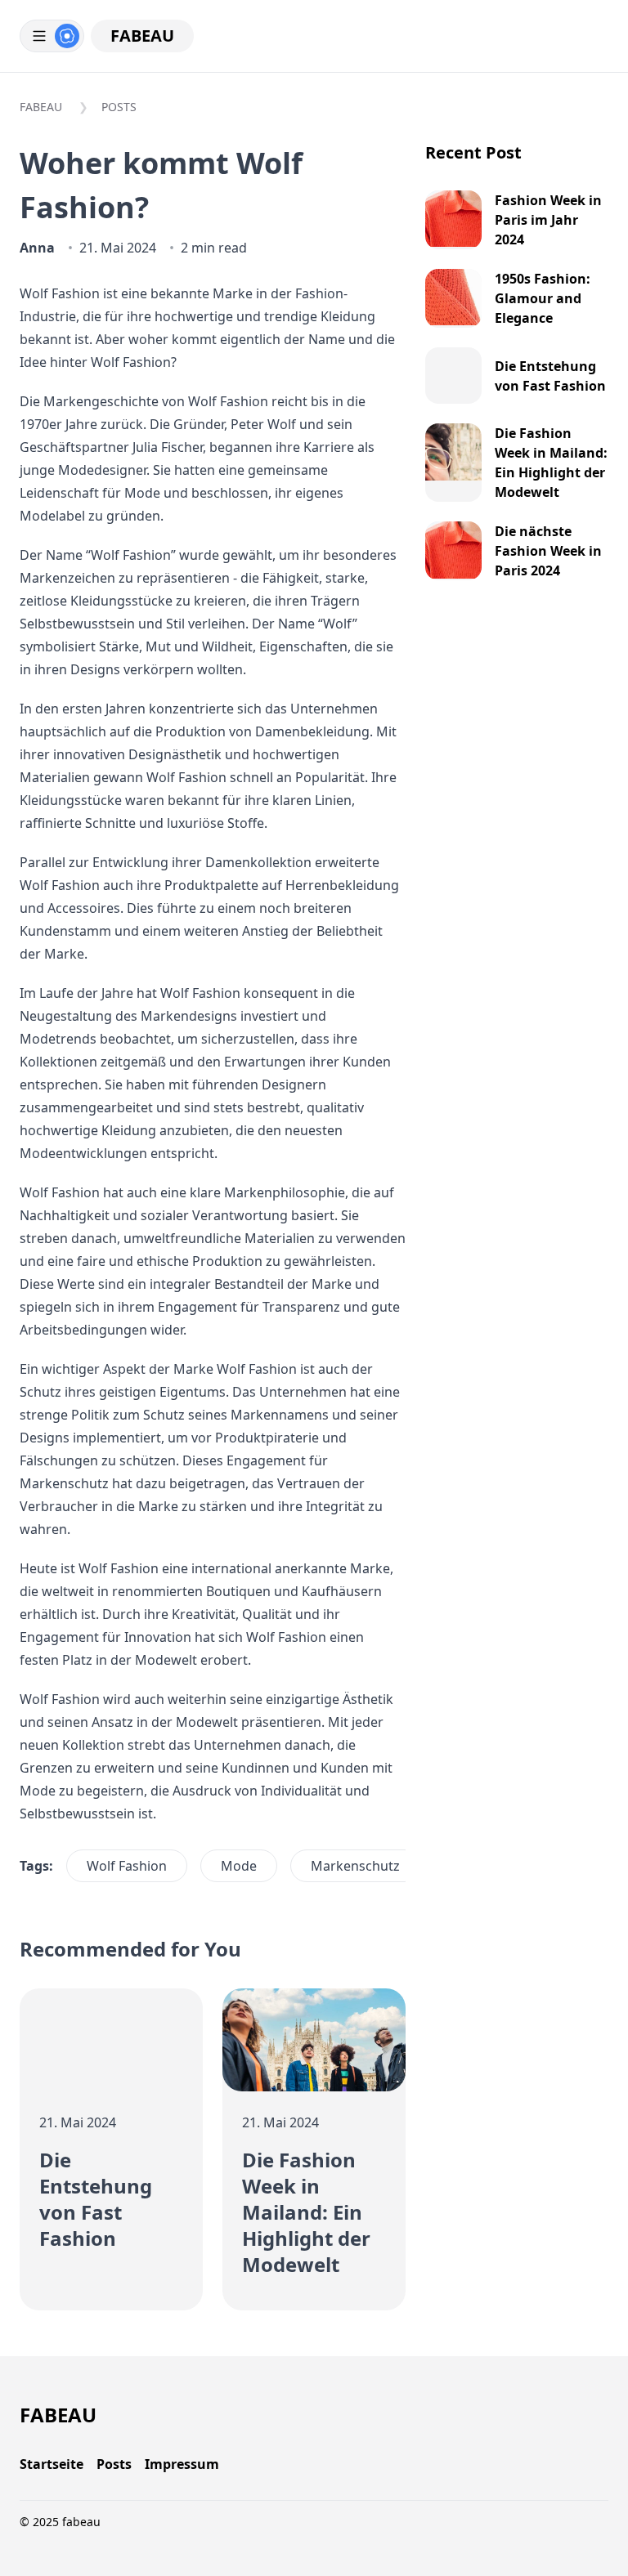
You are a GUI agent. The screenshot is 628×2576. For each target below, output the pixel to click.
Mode (239, 1866)
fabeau (142, 36)
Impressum (182, 2464)
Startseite (52, 2464)
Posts (119, 107)
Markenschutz (355, 1866)
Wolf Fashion (127, 1866)
